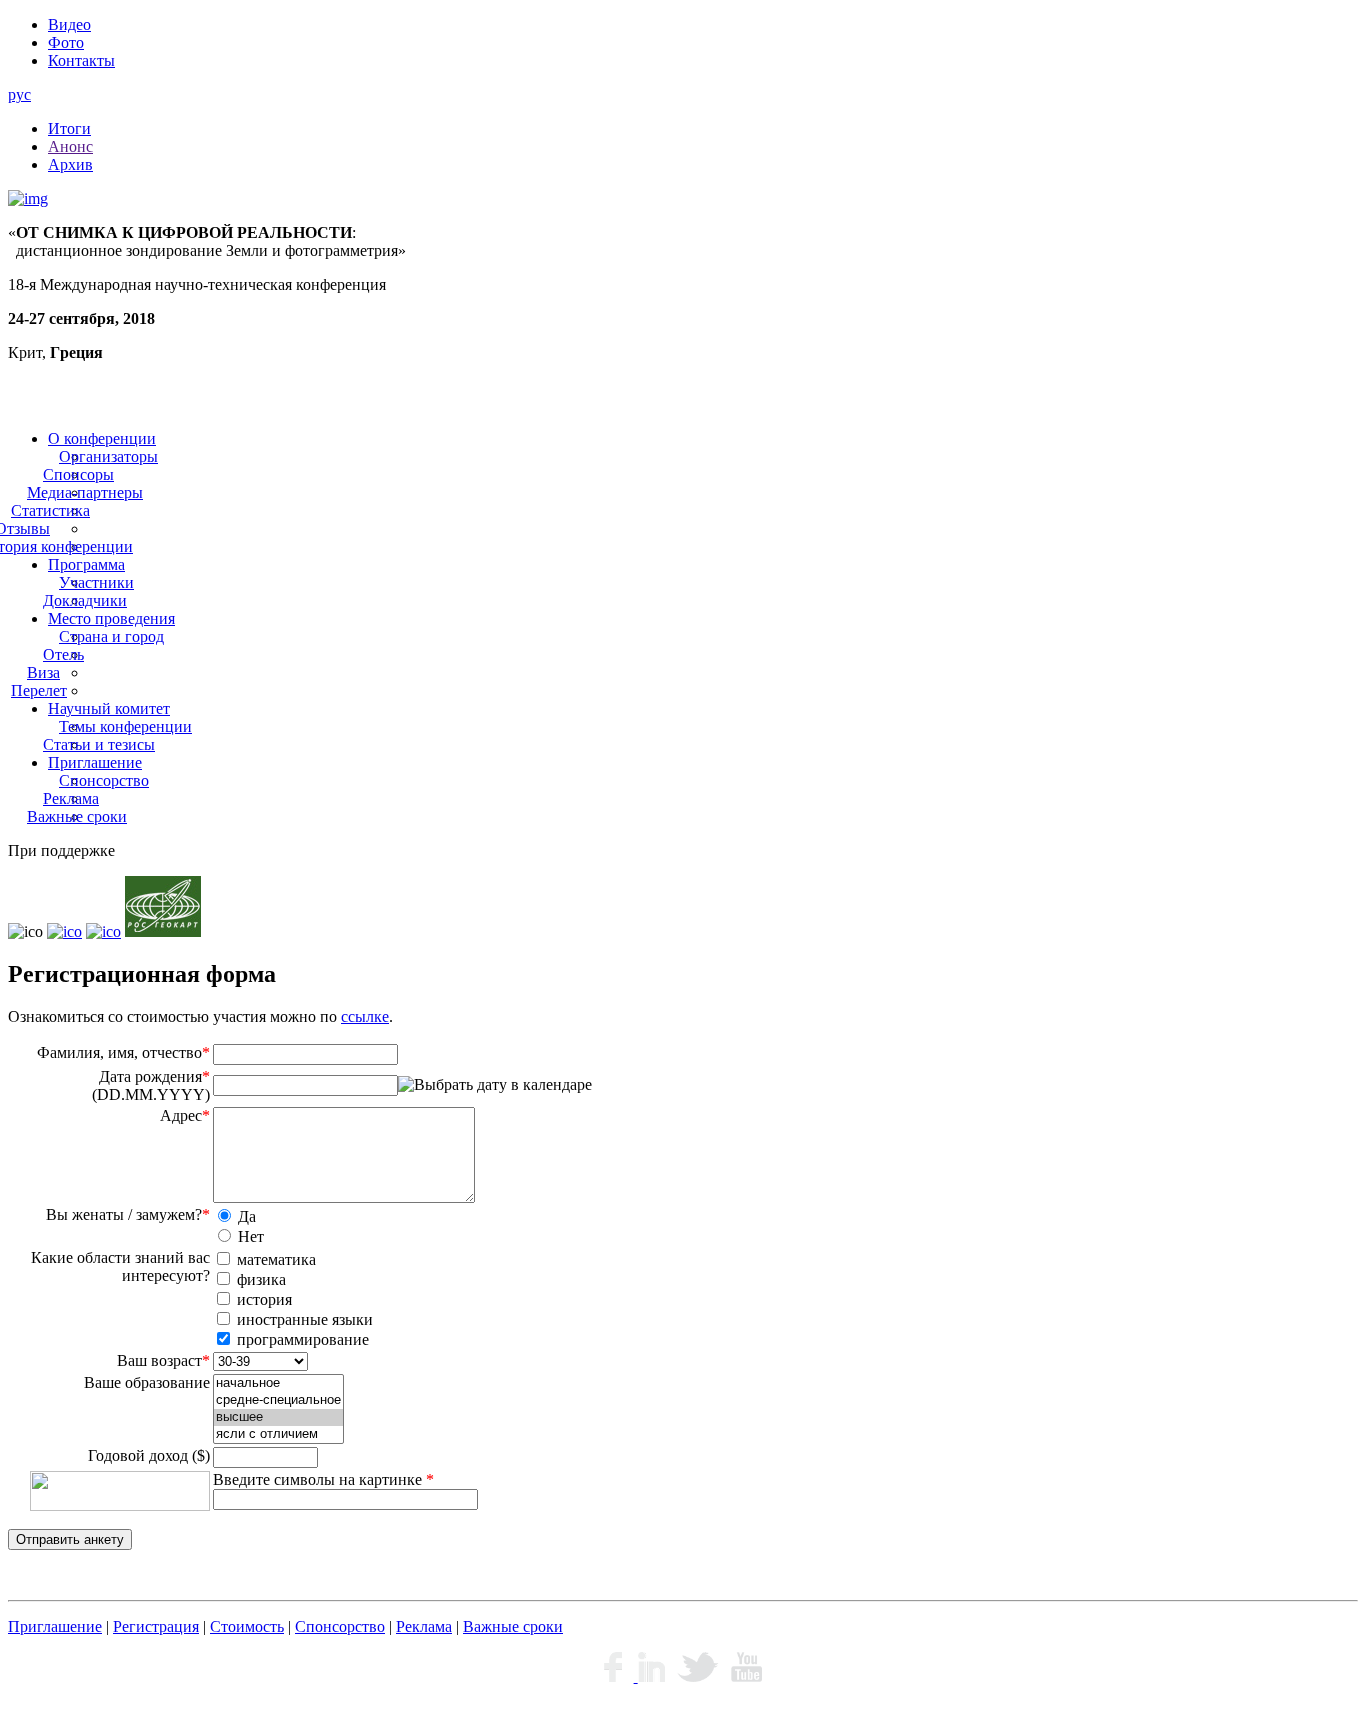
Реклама (71, 798)
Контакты (81, 60)
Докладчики (85, 600)
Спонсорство (104, 780)
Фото (66, 42)
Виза (43, 672)
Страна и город (111, 636)
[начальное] (278, 1383)
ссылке (365, 1016)
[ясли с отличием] (278, 1434)
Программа (86, 564)
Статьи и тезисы (99, 744)
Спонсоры (78, 474)
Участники (96, 582)
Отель (63, 654)
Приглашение (95, 762)
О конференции (102, 438)
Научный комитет (109, 708)
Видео (69, 24)
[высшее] (278, 1417)
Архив (70, 164)
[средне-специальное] (278, 1400)
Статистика (50, 510)
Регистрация (156, 1626)
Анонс (70, 146)
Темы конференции (125, 726)
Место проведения (111, 618)
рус (19, 94)
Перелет (39, 690)
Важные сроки (77, 816)
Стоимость (247, 1626)
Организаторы (108, 456)
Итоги (69, 128)
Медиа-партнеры (85, 492)
